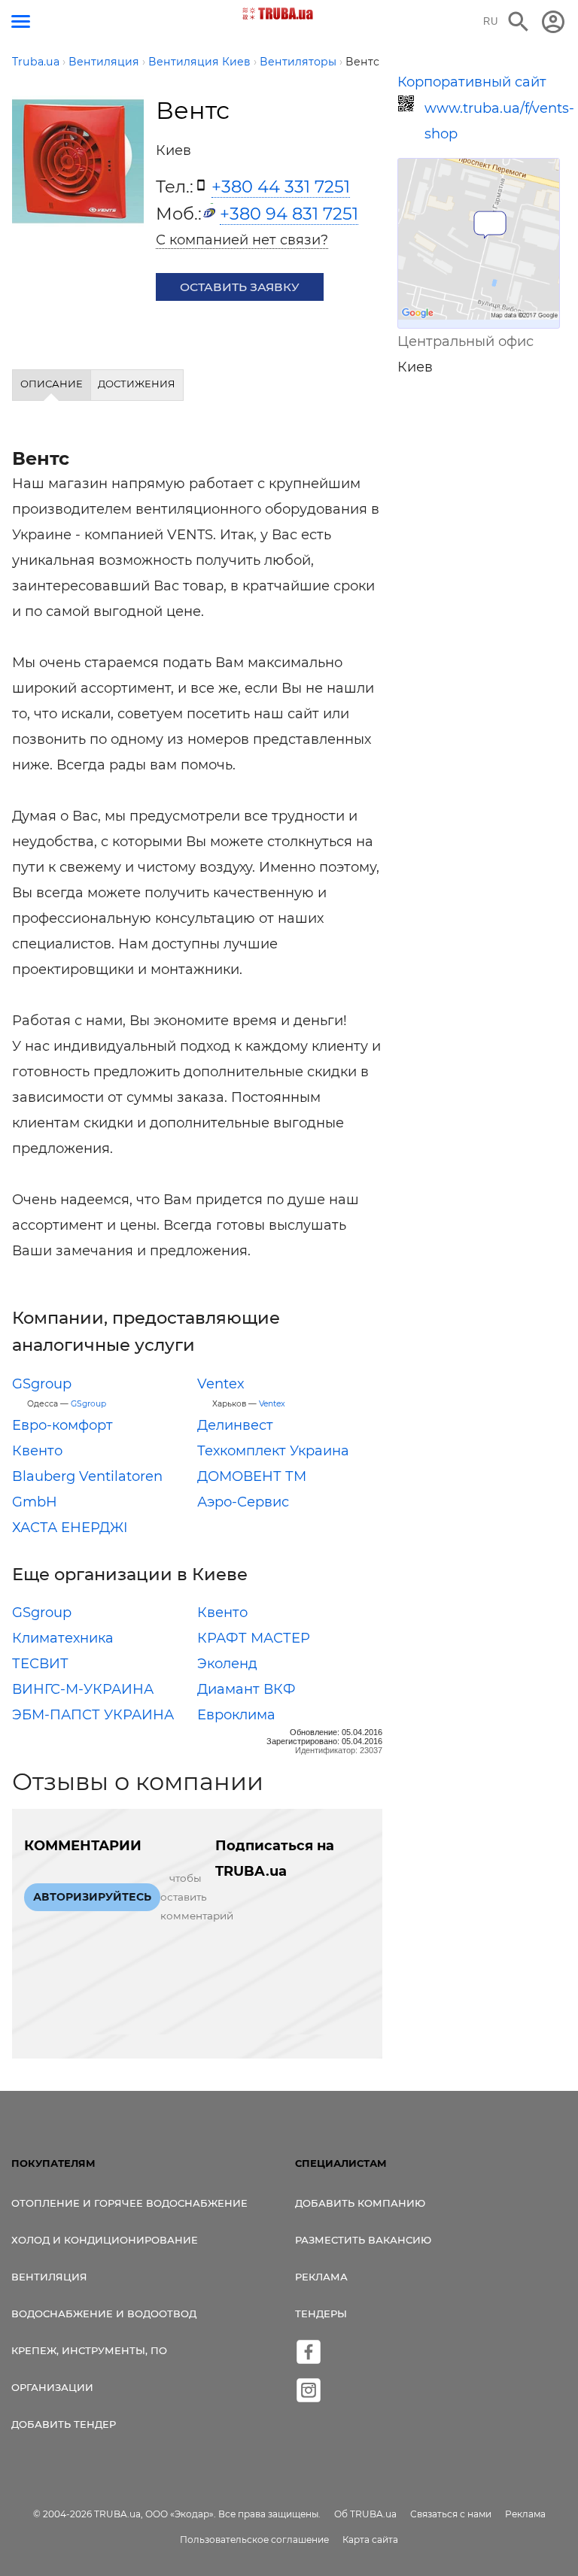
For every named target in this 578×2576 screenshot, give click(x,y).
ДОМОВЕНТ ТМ (252, 1476)
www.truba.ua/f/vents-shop (492, 121)
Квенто (37, 1451)
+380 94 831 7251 (289, 214)
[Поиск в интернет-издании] (519, 22)
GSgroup (42, 1384)
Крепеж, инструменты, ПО (89, 2350)
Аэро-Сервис (243, 1502)
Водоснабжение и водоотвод (104, 2314)
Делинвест (235, 1425)
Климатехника (63, 1638)
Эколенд (227, 1664)
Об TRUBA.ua (365, 2514)
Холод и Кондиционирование (105, 2240)
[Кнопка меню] (21, 21)
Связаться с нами (451, 2514)
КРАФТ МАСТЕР (254, 1638)
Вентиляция (49, 2277)
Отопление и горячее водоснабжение (129, 2203)
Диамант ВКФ (246, 1689)
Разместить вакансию (363, 2240)
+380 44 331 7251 (281, 187)
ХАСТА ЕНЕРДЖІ (70, 1528)
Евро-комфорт (62, 1425)
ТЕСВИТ (40, 1664)
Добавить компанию (360, 2203)
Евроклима (236, 1715)
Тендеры (321, 2314)
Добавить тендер (64, 2424)
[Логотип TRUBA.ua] (278, 14)
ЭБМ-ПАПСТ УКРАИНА (93, 1715)
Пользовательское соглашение (254, 2540)
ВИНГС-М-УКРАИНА (83, 1689)
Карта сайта (370, 2540)
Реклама (321, 2277)
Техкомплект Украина (273, 1451)
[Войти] (553, 22)
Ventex (221, 1384)
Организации (52, 2387)
